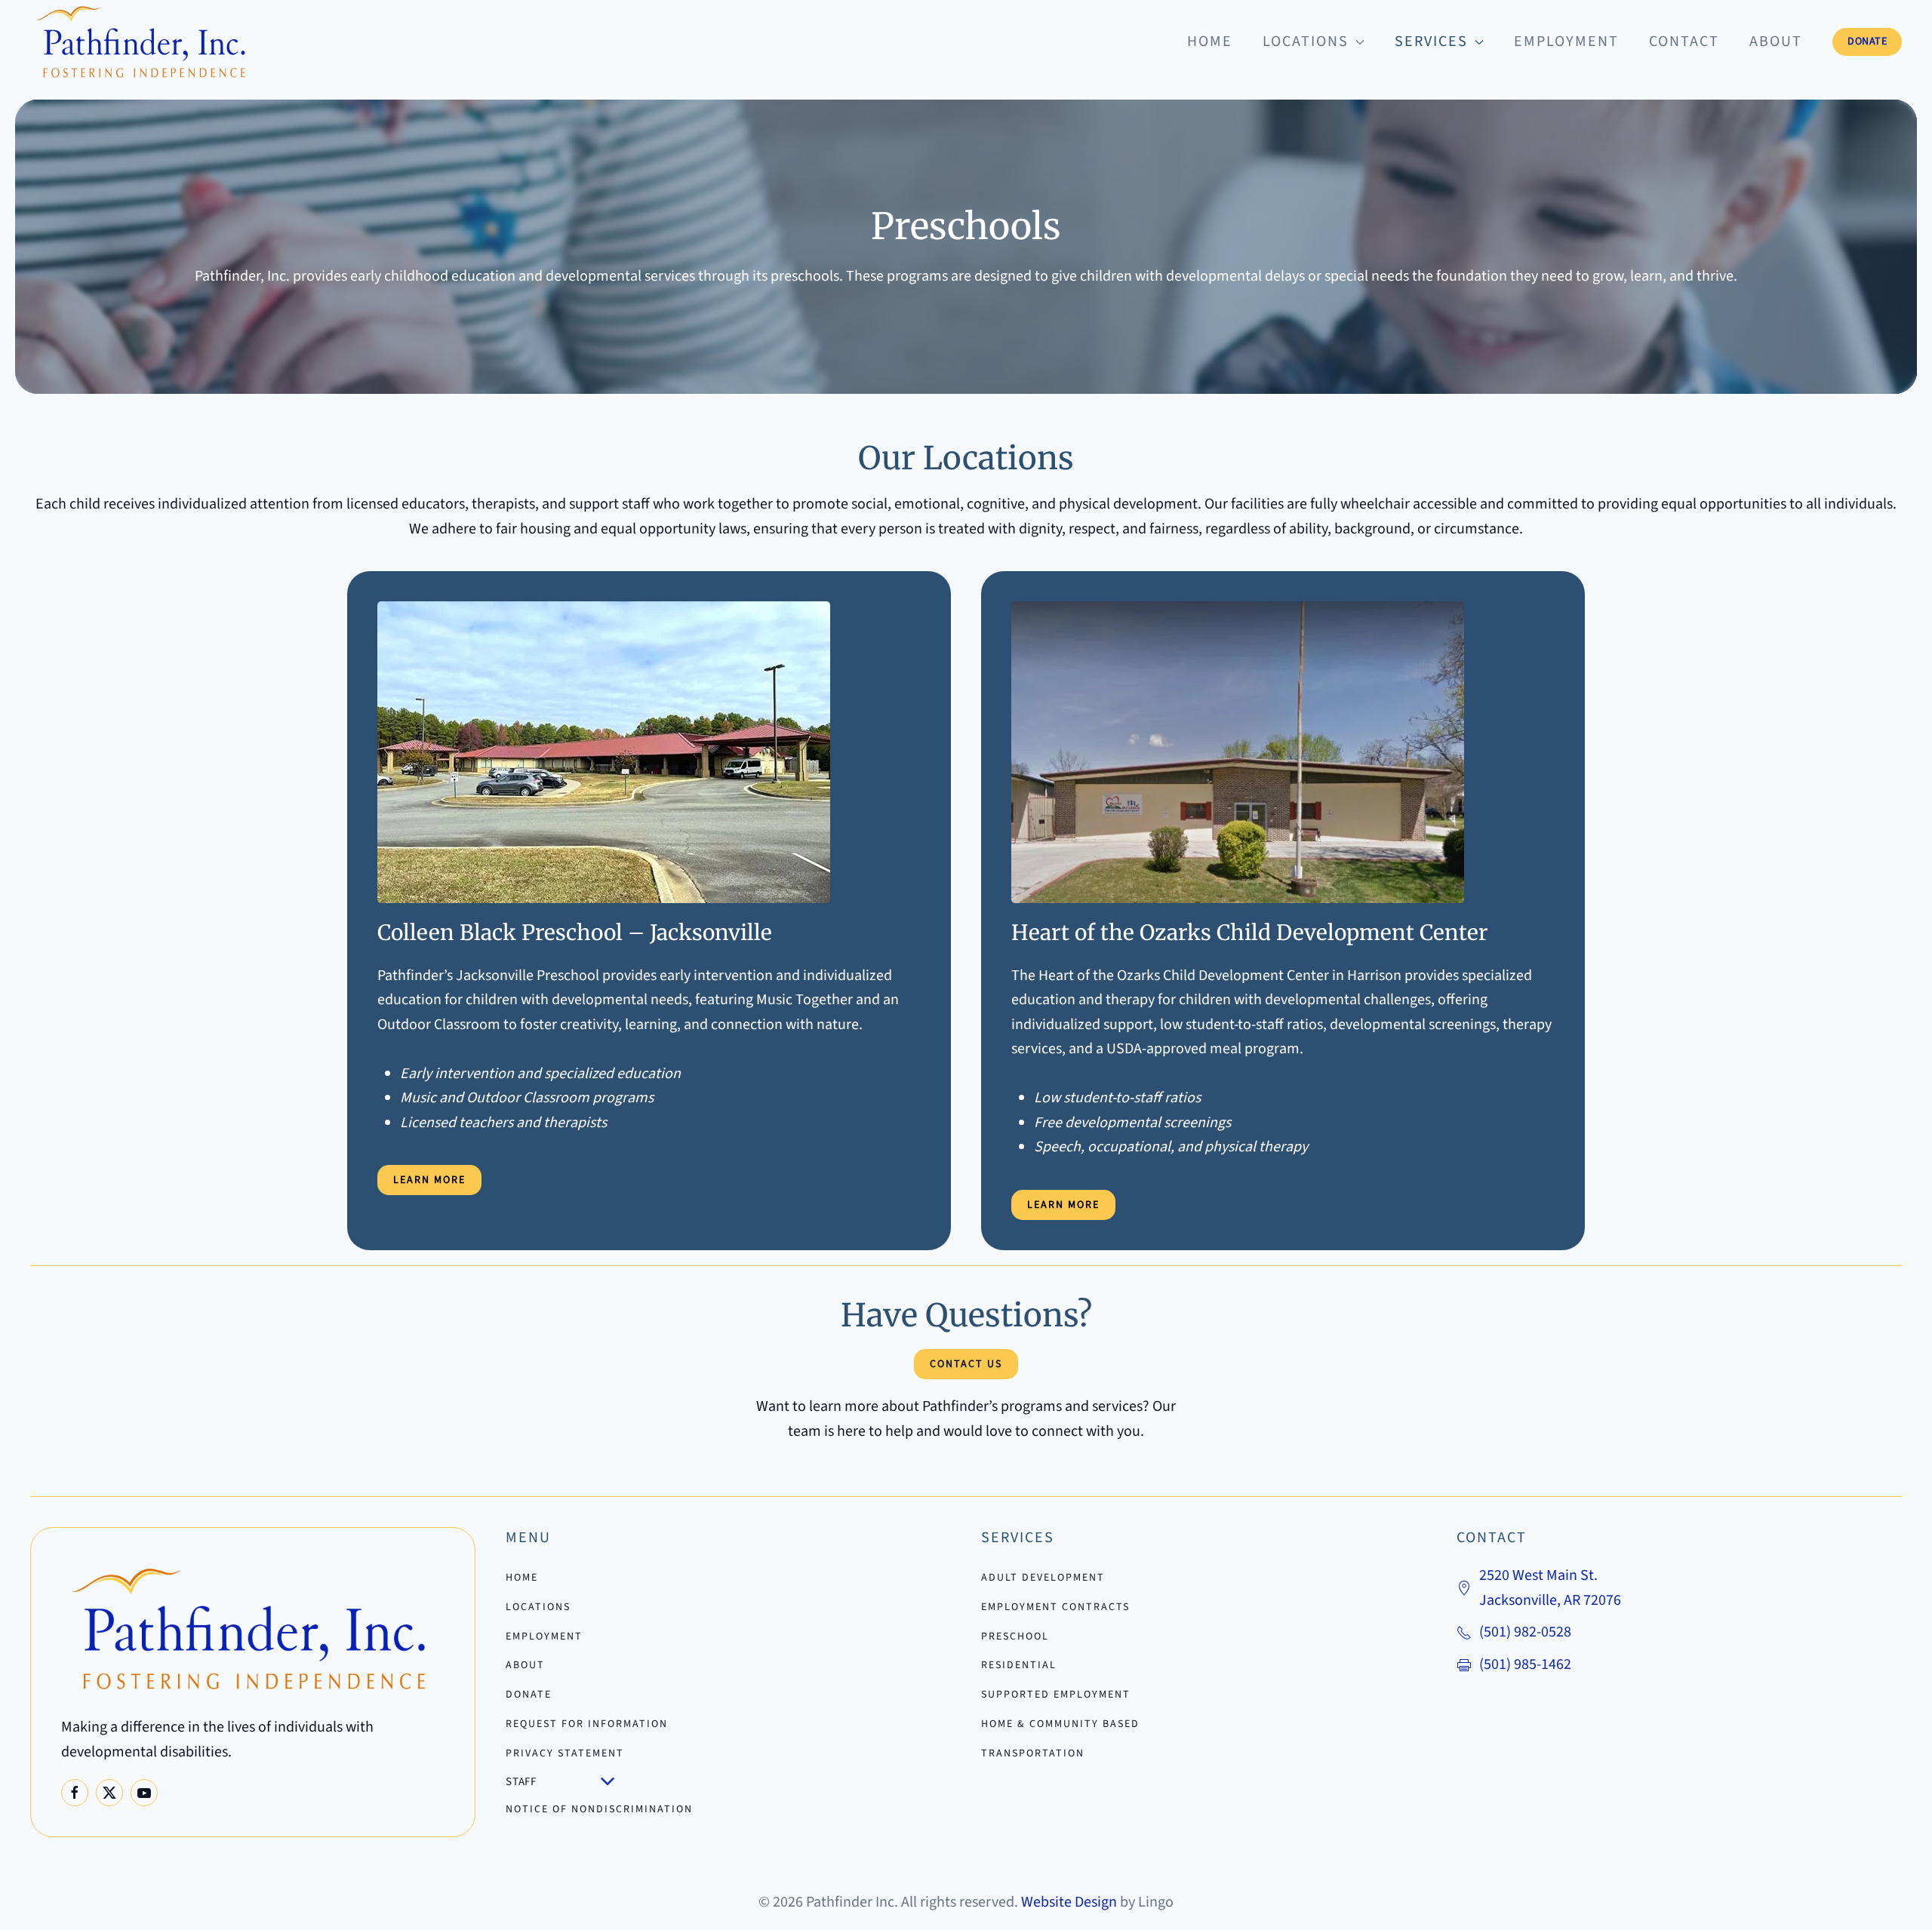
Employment (1566, 41)
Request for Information (587, 1724)
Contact (1684, 41)
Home (1210, 41)
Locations (538, 1607)
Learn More (429, 1180)
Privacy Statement (565, 1753)
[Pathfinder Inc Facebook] (75, 1793)
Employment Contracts (1055, 1607)
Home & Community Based (1060, 1724)
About (1776, 41)
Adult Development (1043, 1578)
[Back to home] (143, 42)
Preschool (1015, 1637)
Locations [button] (1306, 41)
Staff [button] (521, 1782)
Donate (1867, 41)
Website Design (1069, 1902)
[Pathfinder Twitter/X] (109, 1793)
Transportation (1033, 1753)
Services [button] (1431, 41)
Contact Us (966, 1364)
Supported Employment (1056, 1695)
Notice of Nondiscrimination (599, 1809)
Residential (1019, 1665)
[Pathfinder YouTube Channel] (144, 1793)
